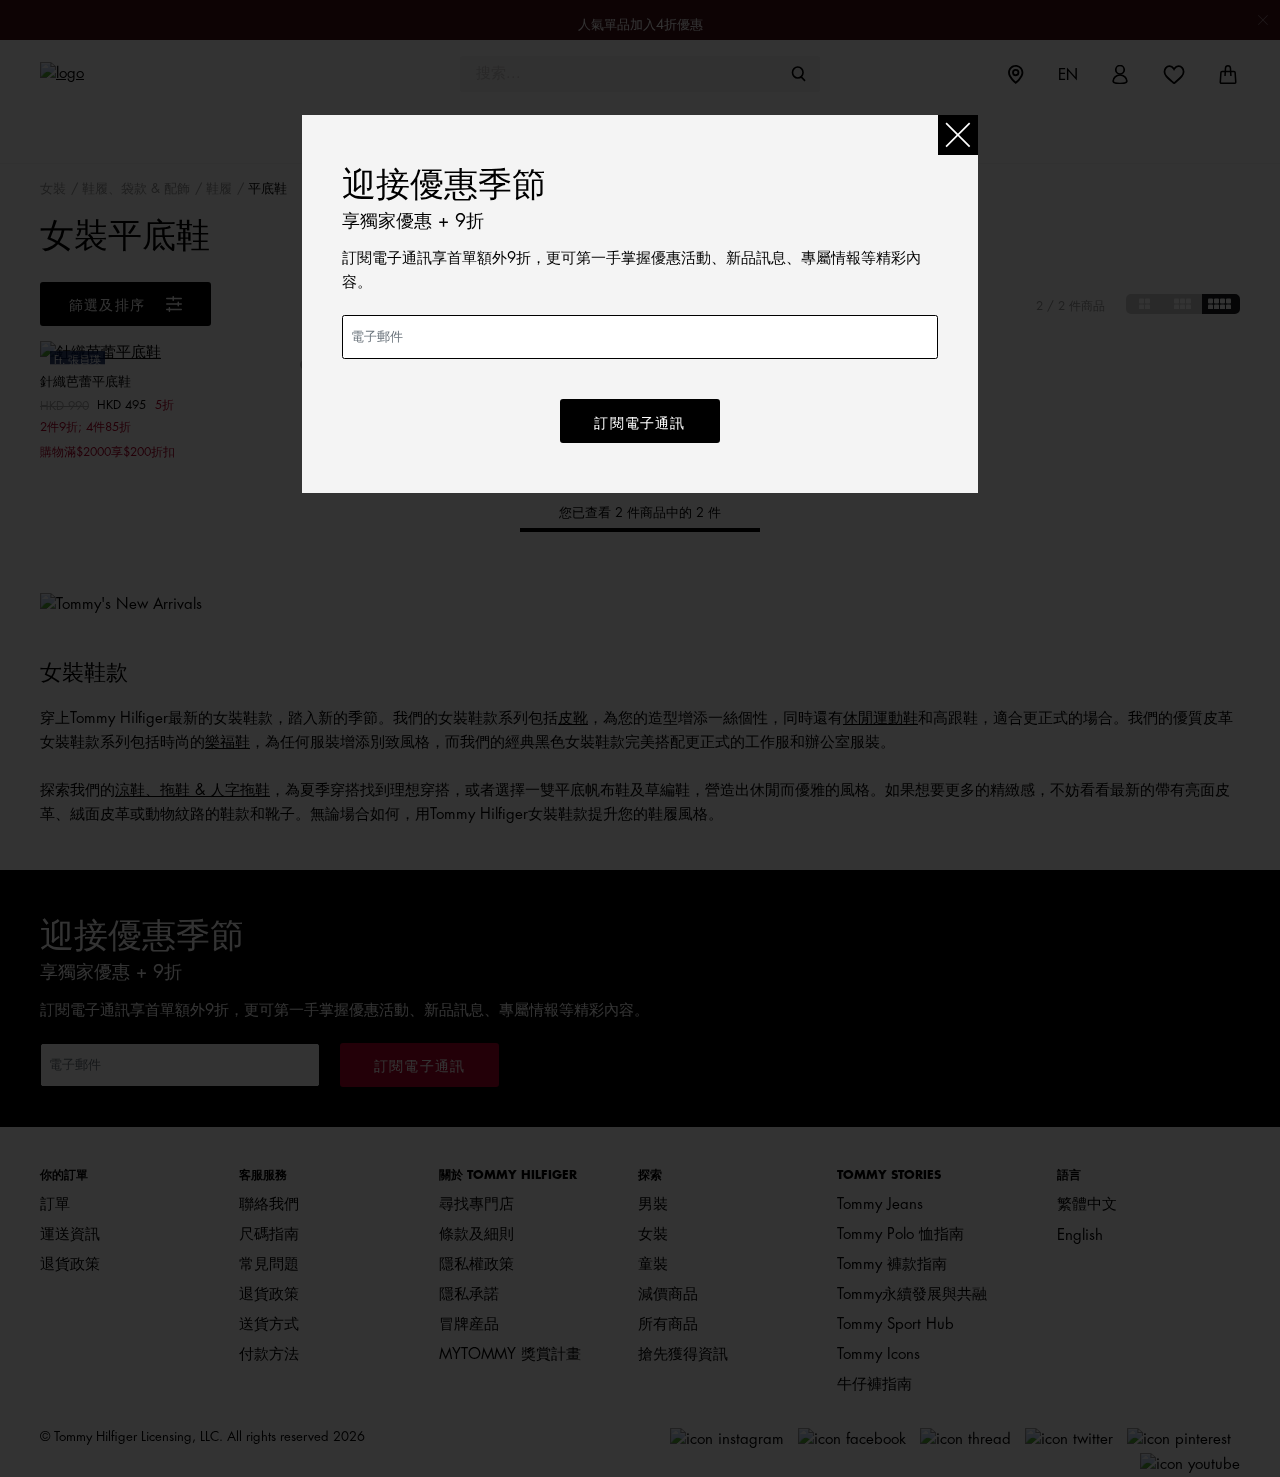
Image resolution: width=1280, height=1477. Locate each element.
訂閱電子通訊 (639, 423)
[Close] (958, 135)
